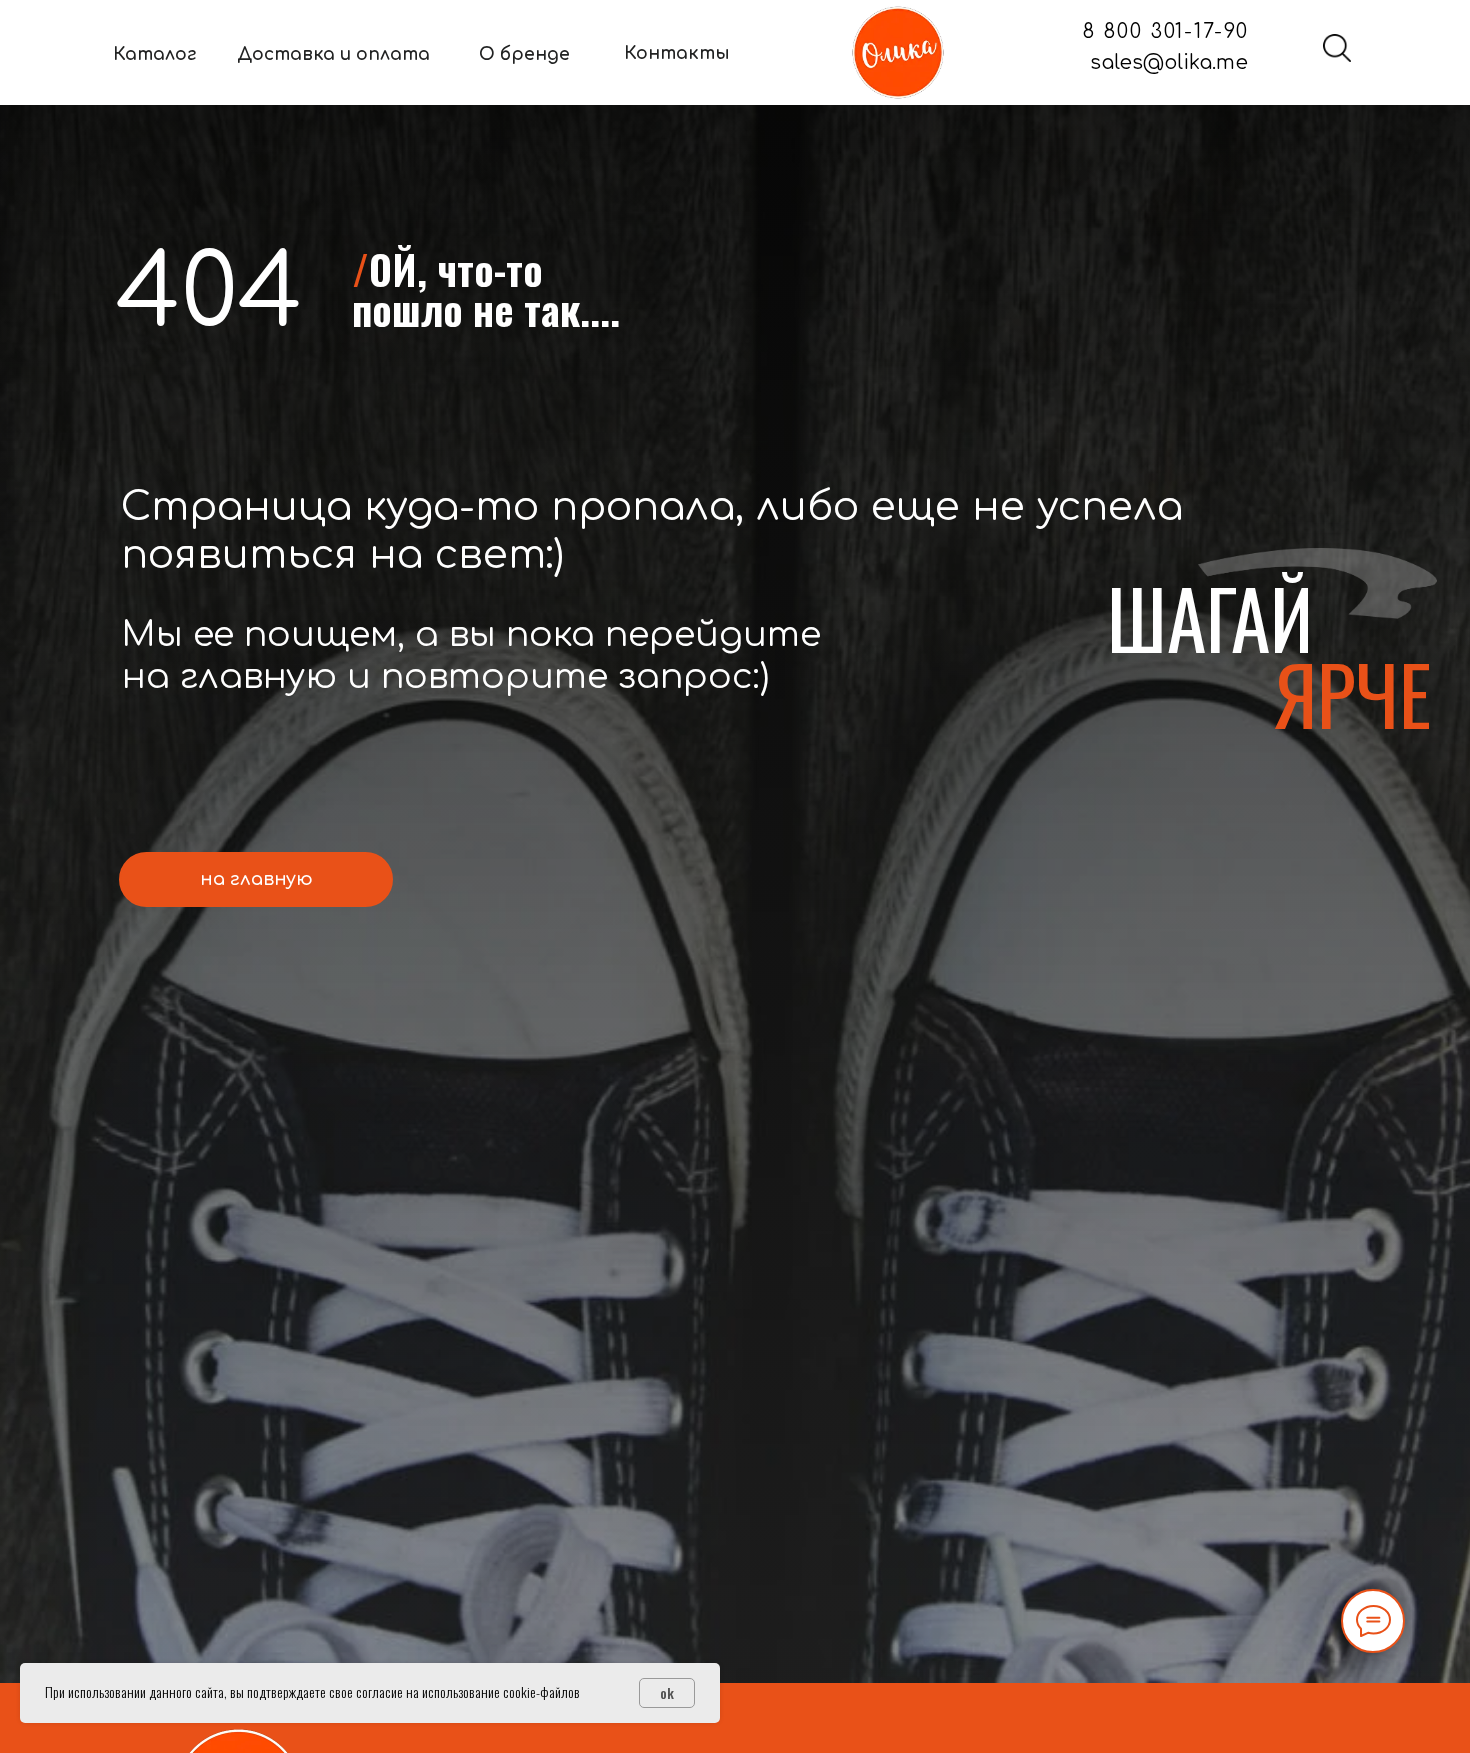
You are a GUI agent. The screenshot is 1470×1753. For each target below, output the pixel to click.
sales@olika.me (1169, 63)
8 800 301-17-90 (1166, 32)
